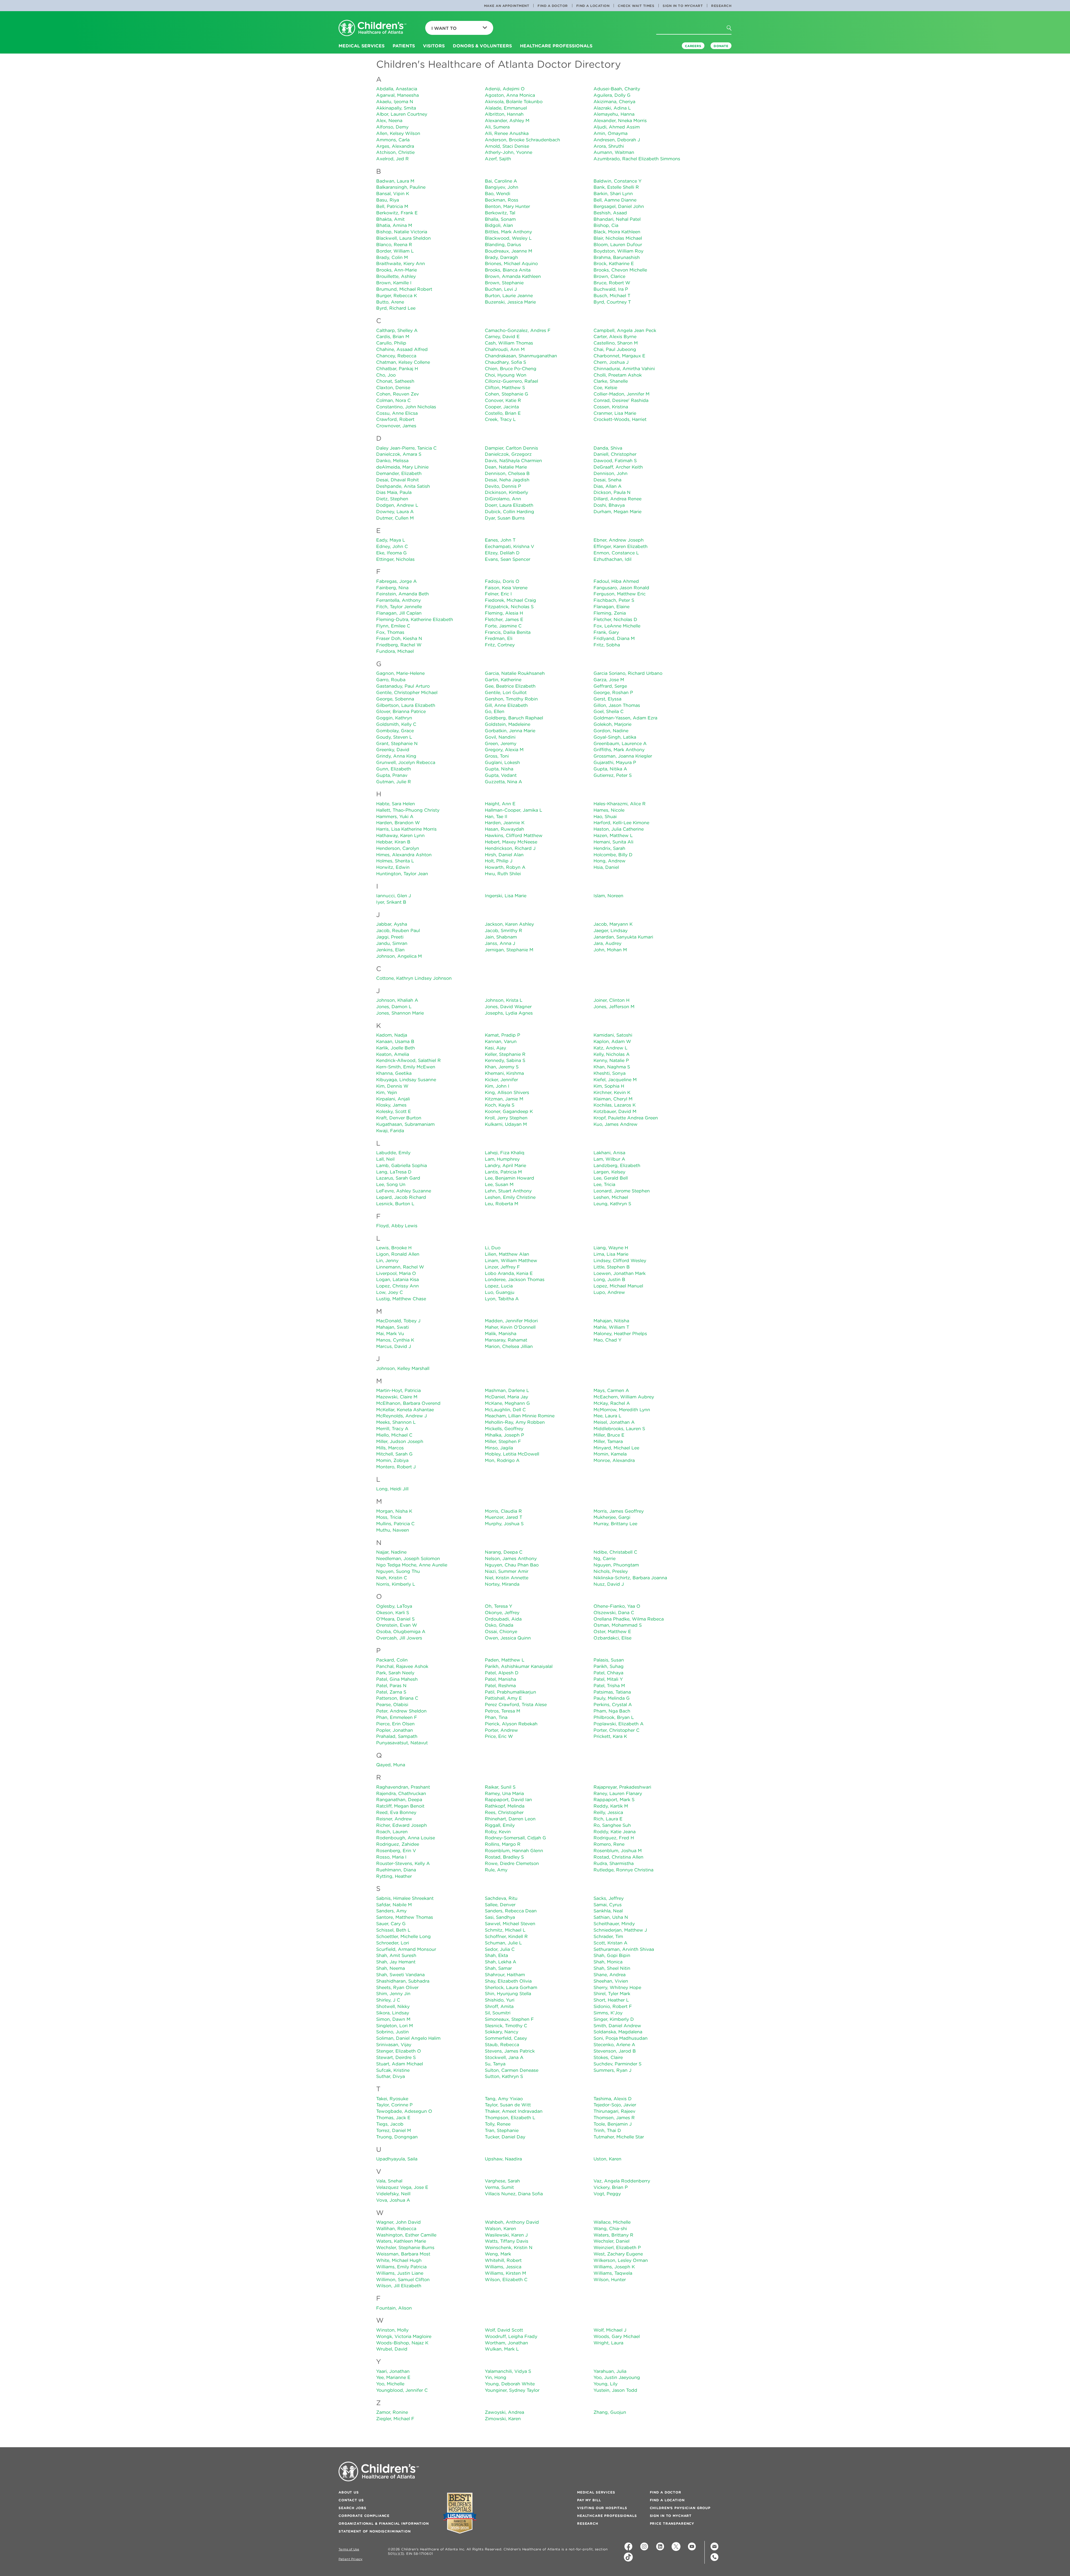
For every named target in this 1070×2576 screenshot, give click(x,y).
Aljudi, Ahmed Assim (617, 127)
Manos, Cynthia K (395, 1340)
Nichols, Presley (611, 1571)
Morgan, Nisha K (394, 1511)
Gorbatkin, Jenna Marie (510, 731)
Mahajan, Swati (392, 1327)
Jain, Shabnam (501, 937)
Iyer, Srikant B (391, 902)
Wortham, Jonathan (506, 2343)
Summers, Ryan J (612, 2070)
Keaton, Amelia (393, 1054)
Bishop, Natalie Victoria (402, 232)
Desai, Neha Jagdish (507, 480)
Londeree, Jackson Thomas (515, 1279)
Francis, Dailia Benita (508, 632)
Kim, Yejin (387, 1092)
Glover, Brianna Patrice (401, 711)
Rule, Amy (496, 1870)
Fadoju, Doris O (502, 581)
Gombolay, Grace (395, 731)
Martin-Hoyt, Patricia (398, 1390)
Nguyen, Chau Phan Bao (512, 1565)
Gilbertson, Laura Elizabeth (406, 705)
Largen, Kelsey (609, 1172)
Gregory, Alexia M (504, 749)
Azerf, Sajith (498, 159)
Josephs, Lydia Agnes (509, 1013)
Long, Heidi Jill (392, 1489)
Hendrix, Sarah (609, 848)
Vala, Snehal (389, 2181)
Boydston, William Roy (618, 251)
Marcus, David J (394, 1346)
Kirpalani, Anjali (393, 1099)
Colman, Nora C (393, 400)
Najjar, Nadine (391, 1552)
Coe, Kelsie (605, 387)
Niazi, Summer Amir (507, 1571)
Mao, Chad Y (607, 1340)
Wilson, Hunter (610, 2279)
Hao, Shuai (605, 816)
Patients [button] (404, 46)
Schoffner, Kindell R (506, 1936)
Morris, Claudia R (503, 1511)
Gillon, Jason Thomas (617, 705)
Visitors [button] (434, 46)
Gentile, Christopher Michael (407, 692)
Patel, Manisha (500, 1679)
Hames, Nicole (609, 810)
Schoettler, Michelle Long (403, 1936)
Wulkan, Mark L (502, 2349)
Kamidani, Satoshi (613, 1035)
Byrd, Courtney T (612, 302)
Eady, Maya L (391, 540)
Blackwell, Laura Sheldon (403, 238)
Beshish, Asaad (610, 213)
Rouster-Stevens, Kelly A (403, 1863)
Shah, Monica (608, 1962)
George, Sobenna (395, 699)
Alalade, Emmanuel (506, 108)
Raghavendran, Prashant (403, 1787)
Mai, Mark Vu (390, 1333)
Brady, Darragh (501, 257)
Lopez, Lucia (499, 1286)
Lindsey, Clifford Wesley (620, 1260)
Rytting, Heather (394, 1876)
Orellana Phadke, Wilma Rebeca (629, 1619)
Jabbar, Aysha (392, 924)
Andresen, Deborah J (617, 140)
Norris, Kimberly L (396, 1584)
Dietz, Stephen (392, 499)
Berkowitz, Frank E (397, 213)
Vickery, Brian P (611, 2187)
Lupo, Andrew (609, 1292)
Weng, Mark (498, 2254)
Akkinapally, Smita (396, 108)
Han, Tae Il (496, 816)
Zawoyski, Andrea (504, 2412)
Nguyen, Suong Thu (398, 1571)
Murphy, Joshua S (504, 1524)
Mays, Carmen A (611, 1390)
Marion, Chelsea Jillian (509, 1346)
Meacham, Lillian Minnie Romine (520, 1416)
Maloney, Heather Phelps (620, 1333)
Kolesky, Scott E (394, 1111)
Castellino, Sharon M (616, 343)
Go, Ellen (495, 711)
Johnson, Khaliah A (397, 1000)
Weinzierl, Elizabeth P (617, 2247)
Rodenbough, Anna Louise (406, 1838)
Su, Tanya (495, 2064)
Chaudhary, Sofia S (505, 362)
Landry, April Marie (505, 1165)
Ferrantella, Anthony (398, 600)
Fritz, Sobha (607, 645)
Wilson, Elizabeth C (506, 2279)
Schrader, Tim (608, 1936)
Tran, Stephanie (502, 2130)
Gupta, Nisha (499, 769)
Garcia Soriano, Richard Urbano (628, 673)
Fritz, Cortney (500, 645)
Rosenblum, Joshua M (618, 1850)
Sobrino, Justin (392, 2032)
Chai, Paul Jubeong (615, 349)
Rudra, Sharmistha (614, 1863)
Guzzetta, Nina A (504, 782)
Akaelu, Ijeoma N (395, 101)
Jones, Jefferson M (614, 1006)
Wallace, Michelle (612, 2222)
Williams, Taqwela (613, 2273)
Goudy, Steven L (394, 737)
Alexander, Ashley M (507, 120)
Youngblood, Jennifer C (402, 2390)
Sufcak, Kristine (393, 2070)
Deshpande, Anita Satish (403, 486)
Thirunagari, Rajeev (614, 2111)
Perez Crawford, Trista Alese (516, 1704)
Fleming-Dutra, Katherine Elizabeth (415, 619)
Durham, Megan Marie (617, 511)
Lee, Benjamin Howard (510, 1178)
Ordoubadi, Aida (503, 1619)
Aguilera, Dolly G (612, 95)
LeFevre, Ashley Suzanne (404, 1191)
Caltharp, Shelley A (397, 330)
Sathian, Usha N (611, 1917)
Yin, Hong (496, 2377)
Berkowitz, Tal (500, 213)
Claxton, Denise (393, 387)
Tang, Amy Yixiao (504, 2099)
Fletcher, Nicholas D (615, 619)
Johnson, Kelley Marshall (403, 1368)
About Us (349, 2492)
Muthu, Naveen (393, 1530)
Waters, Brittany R (613, 2235)
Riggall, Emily (500, 1825)
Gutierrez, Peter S (613, 775)
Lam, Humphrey (502, 1159)
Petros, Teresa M (503, 1711)
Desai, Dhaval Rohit (397, 480)
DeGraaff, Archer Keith (618, 467)
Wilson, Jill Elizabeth (399, 2286)
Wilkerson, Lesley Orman (621, 2260)
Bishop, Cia (606, 225)
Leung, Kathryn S (612, 1204)
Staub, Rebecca (502, 2044)
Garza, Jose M (609, 680)
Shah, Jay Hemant (396, 1962)
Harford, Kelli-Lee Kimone (621, 823)
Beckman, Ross (502, 200)
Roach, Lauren (392, 1832)
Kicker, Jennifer (501, 1080)
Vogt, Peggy (607, 2194)
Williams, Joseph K (614, 2267)
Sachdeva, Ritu (501, 1898)
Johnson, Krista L (504, 1000)
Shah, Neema (391, 1968)
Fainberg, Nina (392, 588)
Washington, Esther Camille (406, 2235)
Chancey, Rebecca (396, 356)
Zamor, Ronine (392, 2412)
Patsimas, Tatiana (612, 1692)
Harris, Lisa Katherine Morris (406, 829)
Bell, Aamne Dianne (615, 200)
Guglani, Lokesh (502, 762)
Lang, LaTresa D (394, 1172)
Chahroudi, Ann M (505, 349)
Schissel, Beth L (393, 1930)
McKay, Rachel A (612, 1403)
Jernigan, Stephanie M (509, 950)
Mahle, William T (611, 1327)
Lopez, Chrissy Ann (397, 1286)
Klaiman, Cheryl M (613, 1099)
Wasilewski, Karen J (506, 2235)
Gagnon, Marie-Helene (400, 673)
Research (721, 6)
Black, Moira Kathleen (617, 232)
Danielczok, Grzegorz (508, 454)
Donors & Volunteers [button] (482, 46)
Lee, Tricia (604, 1184)
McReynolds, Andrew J (402, 1416)
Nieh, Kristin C (392, 1578)
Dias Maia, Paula (394, 492)
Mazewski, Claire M (397, 1397)
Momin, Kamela (610, 1454)
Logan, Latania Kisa (397, 1279)
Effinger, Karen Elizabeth (621, 546)
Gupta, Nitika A (610, 769)
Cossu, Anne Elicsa (397, 413)
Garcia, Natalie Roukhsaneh (515, 673)
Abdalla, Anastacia (397, 89)
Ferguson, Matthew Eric (620, 594)
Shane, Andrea (610, 1975)
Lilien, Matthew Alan (507, 1254)
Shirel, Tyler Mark (612, 1993)
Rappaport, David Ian (508, 1799)
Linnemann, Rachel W (400, 1267)
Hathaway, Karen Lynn (400, 835)
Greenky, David (393, 749)
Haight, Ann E (500, 804)
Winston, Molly (392, 2330)
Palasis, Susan (609, 1660)
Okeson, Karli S (393, 1612)
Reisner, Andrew (394, 1819)
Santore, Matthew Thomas (405, 1917)
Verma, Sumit (499, 2187)
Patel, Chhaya (608, 1673)
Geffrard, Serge (610, 686)
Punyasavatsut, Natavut (402, 1743)
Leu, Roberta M (502, 1204)
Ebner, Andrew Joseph (619, 540)
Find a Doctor (553, 6)
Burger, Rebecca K (397, 295)
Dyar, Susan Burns (505, 518)
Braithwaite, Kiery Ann (401, 263)
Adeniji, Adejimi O (505, 89)
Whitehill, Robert (503, 2260)
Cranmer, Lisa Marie (615, 413)
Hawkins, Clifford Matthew (514, 835)
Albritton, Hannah (504, 114)
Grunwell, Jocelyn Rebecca (406, 762)
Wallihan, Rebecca (396, 2228)
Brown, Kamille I (394, 283)
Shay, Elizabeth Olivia (508, 1981)
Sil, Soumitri (498, 2013)
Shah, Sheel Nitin (612, 1968)
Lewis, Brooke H (394, 1248)
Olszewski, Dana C (614, 1612)
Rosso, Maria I (391, 1857)
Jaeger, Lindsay (611, 930)
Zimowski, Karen (503, 2419)
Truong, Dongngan (397, 2137)
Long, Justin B (609, 1279)
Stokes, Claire (608, 2057)
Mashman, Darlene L (507, 1390)
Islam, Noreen (608, 896)
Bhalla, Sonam (500, 219)
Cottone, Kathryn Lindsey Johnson (414, 978)
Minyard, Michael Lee (616, 1448)
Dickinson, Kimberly (506, 492)
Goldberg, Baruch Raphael (514, 718)
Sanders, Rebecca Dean (511, 1911)
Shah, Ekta (496, 1955)
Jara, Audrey (607, 943)
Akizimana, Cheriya (614, 101)
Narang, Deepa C (504, 1552)
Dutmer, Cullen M (395, 518)
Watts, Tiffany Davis (507, 2241)
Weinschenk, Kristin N (509, 2247)
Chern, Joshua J (611, 362)
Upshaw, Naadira (503, 2159)
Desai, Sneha (607, 480)
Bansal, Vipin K (393, 193)
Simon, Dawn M (393, 2019)
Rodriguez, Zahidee (398, 1844)
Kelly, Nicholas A (612, 1054)
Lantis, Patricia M (503, 1172)
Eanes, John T (500, 540)
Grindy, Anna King (396, 756)
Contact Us (351, 2500)
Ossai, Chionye (501, 1631)
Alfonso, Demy (392, 127)
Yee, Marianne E (393, 2377)
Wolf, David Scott (504, 2330)
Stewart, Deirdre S (396, 2057)
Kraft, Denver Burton (399, 1118)
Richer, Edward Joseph (402, 1825)
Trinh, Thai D (607, 2130)
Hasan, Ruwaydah (504, 829)
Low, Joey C (390, 1292)
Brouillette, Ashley (396, 276)
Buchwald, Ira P (611, 289)
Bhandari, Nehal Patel (617, 219)
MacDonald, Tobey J (398, 1321)
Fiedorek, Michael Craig (510, 600)
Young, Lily (605, 2384)
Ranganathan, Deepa (399, 1799)
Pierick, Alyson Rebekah (511, 1724)
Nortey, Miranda (502, 1584)
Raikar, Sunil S (500, 1787)
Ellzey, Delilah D (502, 553)
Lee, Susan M (499, 1184)
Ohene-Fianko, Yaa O (617, 1606)
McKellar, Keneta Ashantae (405, 1410)
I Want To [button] (444, 28)
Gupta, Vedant (501, 775)
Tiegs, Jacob (390, 2124)
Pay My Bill (589, 2500)
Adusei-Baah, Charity (617, 89)
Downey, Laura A (395, 511)
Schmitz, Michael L (505, 1930)
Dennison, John (611, 473)
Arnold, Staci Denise (507, 146)
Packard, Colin (392, 1660)
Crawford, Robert (395, 419)
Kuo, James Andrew (616, 1124)
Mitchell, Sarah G (394, 1454)
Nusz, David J (609, 1584)
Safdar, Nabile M (394, 1905)
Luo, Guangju (500, 1292)
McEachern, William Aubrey (624, 1397)
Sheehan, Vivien (611, 1981)
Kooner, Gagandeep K (509, 1111)
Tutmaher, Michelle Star (619, 2137)
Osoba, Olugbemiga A (401, 1631)
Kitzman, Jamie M (504, 1099)
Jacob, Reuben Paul (398, 930)
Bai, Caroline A (501, 181)
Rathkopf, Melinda (505, 1806)
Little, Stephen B (612, 1267)
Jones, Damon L (394, 1006)
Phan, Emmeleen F (397, 1717)
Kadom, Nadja (392, 1035)
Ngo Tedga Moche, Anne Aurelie (412, 1565)
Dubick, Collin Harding (510, 511)
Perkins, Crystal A (613, 1704)
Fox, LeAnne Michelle (617, 626)
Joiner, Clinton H (611, 1000)
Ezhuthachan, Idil (612, 559)
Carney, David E (502, 336)
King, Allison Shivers (507, 1092)
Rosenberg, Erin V (396, 1850)
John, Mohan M (610, 950)
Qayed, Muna (391, 1765)
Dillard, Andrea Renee (617, 499)
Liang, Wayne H (611, 1248)
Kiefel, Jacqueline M (615, 1080)
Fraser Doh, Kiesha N (399, 638)
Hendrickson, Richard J (510, 848)
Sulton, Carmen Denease (512, 2070)
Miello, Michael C (394, 1435)
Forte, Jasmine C (503, 626)
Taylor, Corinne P (394, 2105)
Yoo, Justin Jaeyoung (617, 2377)
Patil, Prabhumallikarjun (510, 1692)
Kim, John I (497, 1086)
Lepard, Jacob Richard (401, 1197)
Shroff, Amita (499, 2006)
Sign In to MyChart (683, 6)
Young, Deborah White (510, 2384)
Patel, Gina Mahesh (397, 1679)
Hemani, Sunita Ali (613, 842)
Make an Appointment (507, 6)
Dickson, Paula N (612, 492)
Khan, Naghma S (612, 1067)
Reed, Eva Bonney (396, 1812)
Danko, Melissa (392, 460)
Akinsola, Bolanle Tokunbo (514, 101)
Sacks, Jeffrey (609, 1898)
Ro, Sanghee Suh (612, 1825)
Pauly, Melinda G (612, 1698)
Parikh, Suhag (609, 1666)
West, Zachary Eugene (618, 2254)
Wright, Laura (608, 2343)
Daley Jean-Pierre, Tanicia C (406, 448)
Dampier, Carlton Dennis (511, 448)
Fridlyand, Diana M (614, 638)
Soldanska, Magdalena (618, 2032)
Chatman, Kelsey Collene (403, 362)
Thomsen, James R (614, 2117)
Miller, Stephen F (503, 1441)
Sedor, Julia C (500, 1949)
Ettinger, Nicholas (395, 559)
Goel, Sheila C (609, 711)
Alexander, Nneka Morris (620, 120)
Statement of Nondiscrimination (375, 2531)
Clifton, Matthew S (505, 387)
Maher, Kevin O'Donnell (510, 1327)
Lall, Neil (385, 1159)
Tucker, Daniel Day (505, 2137)
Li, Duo (493, 1248)
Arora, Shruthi (609, 146)
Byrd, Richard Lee (396, 308)
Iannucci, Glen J (394, 896)
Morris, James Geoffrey (619, 1511)
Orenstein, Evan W (397, 1625)
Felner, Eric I (498, 594)
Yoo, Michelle (390, 2384)
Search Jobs (352, 2508)
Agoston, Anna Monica (510, 95)
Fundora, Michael (395, 651)
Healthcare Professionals (607, 2516)
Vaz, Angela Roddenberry (622, 2181)
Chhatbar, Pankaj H (397, 368)
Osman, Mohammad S (618, 1625)
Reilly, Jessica (608, 1812)
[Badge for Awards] (460, 2513)
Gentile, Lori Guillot (506, 692)
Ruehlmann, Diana (396, 1870)
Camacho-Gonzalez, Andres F (518, 330)
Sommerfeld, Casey (506, 2038)
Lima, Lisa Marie (611, 1254)
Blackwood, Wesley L (508, 238)
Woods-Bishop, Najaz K (402, 2343)
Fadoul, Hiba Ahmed (616, 581)
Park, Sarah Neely (395, 1673)
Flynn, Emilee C (393, 626)
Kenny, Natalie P (611, 1060)
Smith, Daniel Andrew (617, 2026)
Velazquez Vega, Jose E (402, 2187)
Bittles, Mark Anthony (508, 232)
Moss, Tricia (389, 1517)
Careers (693, 46)
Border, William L (395, 251)
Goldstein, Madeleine (508, 724)
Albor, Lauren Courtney (402, 114)
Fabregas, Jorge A (397, 581)
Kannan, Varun (501, 1041)
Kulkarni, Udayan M (506, 1124)
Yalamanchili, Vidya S (508, 2371)
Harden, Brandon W (398, 823)
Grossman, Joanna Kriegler (623, 756)
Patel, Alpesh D (502, 1673)
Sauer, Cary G (391, 1923)
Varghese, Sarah (502, 2181)
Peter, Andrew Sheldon (401, 1711)
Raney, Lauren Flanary (618, 1793)
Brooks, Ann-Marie (397, 270)
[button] (734, 39)
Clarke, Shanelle (611, 381)
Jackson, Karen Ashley (509, 924)
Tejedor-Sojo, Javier (615, 2105)
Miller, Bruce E (609, 1435)
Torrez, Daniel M (394, 2130)
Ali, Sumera (497, 127)
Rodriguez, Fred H (614, 1838)
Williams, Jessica (503, 2267)
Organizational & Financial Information (384, 2523)
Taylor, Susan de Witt (508, 2105)
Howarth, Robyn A (505, 867)
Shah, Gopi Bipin (612, 1955)
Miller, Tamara (608, 1441)
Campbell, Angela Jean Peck (625, 330)
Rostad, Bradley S (504, 1857)
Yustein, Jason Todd (615, 2390)
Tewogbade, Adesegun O (404, 2111)
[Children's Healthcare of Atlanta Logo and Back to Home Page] (373, 28)
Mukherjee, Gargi (612, 1517)
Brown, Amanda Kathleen (513, 276)
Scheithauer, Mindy (614, 1923)
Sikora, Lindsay (393, 2013)
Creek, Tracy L (500, 419)
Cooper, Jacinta (502, 407)
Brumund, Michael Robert (404, 289)
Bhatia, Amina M (394, 225)
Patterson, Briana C (397, 1698)
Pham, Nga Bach (612, 1711)
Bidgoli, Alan (499, 225)
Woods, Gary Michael (617, 2336)
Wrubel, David (392, 2349)
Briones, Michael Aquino (511, 263)
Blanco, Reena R (394, 244)
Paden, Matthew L (505, 1660)
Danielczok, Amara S (399, 454)
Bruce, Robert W (612, 283)
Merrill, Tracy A (392, 1428)
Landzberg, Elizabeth (617, 1165)
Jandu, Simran (392, 943)
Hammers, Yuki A (395, 816)
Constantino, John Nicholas (406, 407)
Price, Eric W (499, 1736)
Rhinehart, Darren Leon (510, 1819)
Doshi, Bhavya (609, 505)
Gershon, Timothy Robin (511, 699)
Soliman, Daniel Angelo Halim (408, 2038)
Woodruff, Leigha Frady (511, 2336)
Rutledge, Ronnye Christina (623, 1870)
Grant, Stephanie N (397, 743)
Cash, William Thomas (509, 343)
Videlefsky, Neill (393, 2194)
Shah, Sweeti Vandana (400, 1975)
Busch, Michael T (612, 295)
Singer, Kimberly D (614, 2019)
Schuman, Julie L (503, 1943)
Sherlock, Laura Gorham (511, 1987)
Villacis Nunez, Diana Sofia (514, 2194)
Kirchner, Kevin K (612, 1092)
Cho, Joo (386, 375)
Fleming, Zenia (610, 613)
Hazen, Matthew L (613, 835)
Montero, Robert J (396, 1467)
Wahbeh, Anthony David (512, 2222)
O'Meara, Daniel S (395, 1619)
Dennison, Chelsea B (507, 473)
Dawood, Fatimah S (615, 460)
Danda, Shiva (608, 448)
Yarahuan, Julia (610, 2371)
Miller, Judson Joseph (400, 1441)
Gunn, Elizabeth (394, 769)
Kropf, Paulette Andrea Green (626, 1118)
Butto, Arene (390, 302)
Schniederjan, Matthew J (620, 1930)
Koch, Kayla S (500, 1105)
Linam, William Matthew (511, 1260)
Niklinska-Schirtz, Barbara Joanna (630, 1578)
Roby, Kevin (498, 1832)
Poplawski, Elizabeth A (619, 1724)
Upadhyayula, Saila (397, 2159)
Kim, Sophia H (609, 1086)
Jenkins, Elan (390, 950)
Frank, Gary (606, 632)
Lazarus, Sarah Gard (398, 1178)
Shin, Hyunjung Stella (508, 1993)
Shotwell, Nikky (393, 2006)
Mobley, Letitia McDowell (512, 1454)
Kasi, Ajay (495, 1048)
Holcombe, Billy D (613, 855)
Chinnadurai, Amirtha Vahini (624, 368)
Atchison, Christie (395, 152)
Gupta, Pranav (392, 775)
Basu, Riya (388, 200)
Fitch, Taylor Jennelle (399, 607)
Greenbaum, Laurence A (620, 743)
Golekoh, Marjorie (612, 724)
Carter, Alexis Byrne (615, 336)
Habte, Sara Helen (396, 804)
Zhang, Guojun (610, 2412)
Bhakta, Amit (390, 219)
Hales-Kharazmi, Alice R (620, 804)
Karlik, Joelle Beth (396, 1048)
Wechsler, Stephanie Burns (405, 2247)
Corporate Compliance (364, 2516)
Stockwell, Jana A (504, 2057)
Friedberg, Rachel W (399, 645)
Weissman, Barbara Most (403, 2254)
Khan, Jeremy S (502, 1067)
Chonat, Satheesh (395, 381)
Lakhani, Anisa (609, 1153)
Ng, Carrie (605, 1558)
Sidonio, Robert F (613, 2006)
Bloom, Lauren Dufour (618, 244)
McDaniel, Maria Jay (506, 1397)
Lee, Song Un (391, 1184)
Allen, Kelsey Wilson (398, 133)
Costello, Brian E (503, 413)
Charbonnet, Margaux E (619, 356)
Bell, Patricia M (392, 206)
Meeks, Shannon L (396, 1422)
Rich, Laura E (608, 1819)
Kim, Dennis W (392, 1086)
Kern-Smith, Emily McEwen (406, 1067)
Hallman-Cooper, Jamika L (514, 810)
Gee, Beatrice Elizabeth (510, 686)
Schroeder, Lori (393, 1943)
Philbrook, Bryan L (614, 1717)
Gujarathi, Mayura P (615, 762)
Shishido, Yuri (500, 2000)
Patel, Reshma (500, 1685)
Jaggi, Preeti (390, 937)
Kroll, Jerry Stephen (506, 1118)
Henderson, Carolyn (398, 848)
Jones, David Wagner (508, 1006)
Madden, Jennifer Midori (511, 1321)
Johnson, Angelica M (399, 956)
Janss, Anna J (500, 943)
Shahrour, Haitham (505, 1975)
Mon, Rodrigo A (502, 1460)
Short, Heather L (611, 2000)
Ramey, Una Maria (504, 1793)
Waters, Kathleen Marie (401, 2241)
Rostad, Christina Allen (618, 1857)
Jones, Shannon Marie (400, 1013)
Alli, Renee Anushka (507, 133)
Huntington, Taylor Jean (402, 874)
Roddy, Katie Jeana (615, 1832)
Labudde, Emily (393, 1153)
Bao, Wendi (498, 193)
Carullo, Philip (391, 343)
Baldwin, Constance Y (617, 181)
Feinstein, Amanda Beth (403, 594)
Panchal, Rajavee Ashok (402, 1666)
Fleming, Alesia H (504, 613)
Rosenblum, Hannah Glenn (514, 1850)
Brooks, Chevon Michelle (620, 270)
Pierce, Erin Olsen (395, 1724)
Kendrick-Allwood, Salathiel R (408, 1060)
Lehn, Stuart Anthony (508, 1191)
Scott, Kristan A (611, 1943)
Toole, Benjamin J (613, 2124)
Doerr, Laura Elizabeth (509, 505)
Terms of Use (349, 2549)
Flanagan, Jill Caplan (399, 613)
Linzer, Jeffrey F (502, 1267)
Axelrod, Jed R (392, 159)
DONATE (721, 46)
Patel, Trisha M (609, 1685)
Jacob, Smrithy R (504, 930)
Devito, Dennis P (503, 486)
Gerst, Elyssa (607, 699)
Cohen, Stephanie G (507, 394)
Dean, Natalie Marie (506, 467)
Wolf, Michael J (610, 2330)
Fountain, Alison (394, 2308)
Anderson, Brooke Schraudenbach (522, 140)
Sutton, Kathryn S (504, 2076)
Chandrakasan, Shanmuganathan (521, 356)
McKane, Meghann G (507, 1403)
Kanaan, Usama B (395, 1041)
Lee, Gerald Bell (611, 1178)
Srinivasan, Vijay (394, 2044)
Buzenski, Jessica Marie (510, 302)
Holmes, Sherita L (395, 861)
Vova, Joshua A (393, 2200)
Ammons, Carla (393, 140)
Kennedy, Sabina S (505, 1060)
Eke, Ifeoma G (391, 553)
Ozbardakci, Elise (612, 1638)
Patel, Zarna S (391, 1692)
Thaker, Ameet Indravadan (514, 2111)
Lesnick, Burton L (395, 1204)
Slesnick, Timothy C (506, 2026)
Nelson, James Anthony (511, 1558)
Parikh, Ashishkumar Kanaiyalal (519, 1666)
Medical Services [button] (362, 46)
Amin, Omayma (611, 133)
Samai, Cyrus (608, 1905)
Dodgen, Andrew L (397, 505)
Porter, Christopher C (617, 1730)
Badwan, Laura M (395, 181)
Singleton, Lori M (395, 2026)
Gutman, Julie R (394, 782)
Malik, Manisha (501, 1333)
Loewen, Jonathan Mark (620, 1273)
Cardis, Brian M (393, 336)
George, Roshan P (613, 692)
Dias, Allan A (608, 486)
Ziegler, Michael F (395, 2419)
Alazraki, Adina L (612, 108)
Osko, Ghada (499, 1625)
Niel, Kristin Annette (507, 1578)
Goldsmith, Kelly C (396, 724)
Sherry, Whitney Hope (617, 1987)
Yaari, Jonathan (393, 2371)
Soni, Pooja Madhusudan (621, 2038)
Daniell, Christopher (615, 454)
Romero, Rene (609, 1844)
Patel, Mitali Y (608, 1679)
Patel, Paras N (391, 1685)
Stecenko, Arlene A (614, 2044)
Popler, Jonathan (395, 1730)
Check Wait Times (636, 6)
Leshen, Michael (611, 1197)
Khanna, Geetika (394, 1073)
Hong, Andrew (610, 861)
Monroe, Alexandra (614, 1460)
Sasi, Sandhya (500, 1917)
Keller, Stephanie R (505, 1054)
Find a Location (593, 6)
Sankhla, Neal (608, 1911)
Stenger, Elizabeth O (399, 2051)
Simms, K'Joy (608, 2013)
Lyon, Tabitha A (502, 1299)
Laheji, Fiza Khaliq (505, 1153)
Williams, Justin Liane (400, 2273)
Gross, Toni (497, 756)
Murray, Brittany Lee (615, 1524)
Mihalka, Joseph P (504, 1435)
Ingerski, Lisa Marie (506, 896)
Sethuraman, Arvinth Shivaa (624, 1949)
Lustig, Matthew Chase (401, 1299)
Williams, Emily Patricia (401, 2267)
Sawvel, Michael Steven (510, 1923)
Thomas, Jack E (393, 2117)
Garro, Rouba (391, 680)
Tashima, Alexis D (613, 2099)
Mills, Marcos (390, 1448)
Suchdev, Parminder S (617, 2064)
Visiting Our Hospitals (602, 2508)
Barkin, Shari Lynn (613, 193)
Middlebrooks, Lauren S (619, 1428)
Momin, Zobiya (392, 1460)
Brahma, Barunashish (617, 257)
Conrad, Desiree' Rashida (621, 400)
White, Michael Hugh (399, 2260)
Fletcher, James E (504, 619)
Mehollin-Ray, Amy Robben (515, 1422)
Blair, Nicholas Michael (618, 238)
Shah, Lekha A (501, 1962)
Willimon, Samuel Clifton (403, 2279)
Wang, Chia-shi (610, 2228)
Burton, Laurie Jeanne (509, 295)
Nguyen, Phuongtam (616, 1565)
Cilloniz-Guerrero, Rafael (511, 381)
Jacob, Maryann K (613, 924)
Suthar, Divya (391, 2076)
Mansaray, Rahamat (506, 1340)
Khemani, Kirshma (504, 1073)
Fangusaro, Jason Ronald (621, 588)
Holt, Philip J (499, 861)
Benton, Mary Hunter (507, 206)
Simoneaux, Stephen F (509, 2019)
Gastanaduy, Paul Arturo (403, 686)
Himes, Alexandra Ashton (404, 855)
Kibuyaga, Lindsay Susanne (406, 1080)
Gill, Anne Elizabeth (506, 705)
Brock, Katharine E (614, 263)
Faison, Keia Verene (506, 588)
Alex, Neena (389, 120)
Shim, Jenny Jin (393, 1993)
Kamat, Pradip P (503, 1035)
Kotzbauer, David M (615, 1111)
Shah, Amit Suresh (396, 1955)
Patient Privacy (351, 2559)
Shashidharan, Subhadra (403, 1981)
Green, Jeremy (501, 743)
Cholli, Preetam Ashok (618, 375)
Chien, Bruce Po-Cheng (511, 368)
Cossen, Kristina (611, 407)
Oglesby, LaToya (394, 1606)
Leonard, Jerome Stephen (622, 1191)
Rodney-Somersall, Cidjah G (515, 1838)
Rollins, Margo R (503, 1844)
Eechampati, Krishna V (510, 546)
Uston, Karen (607, 2159)
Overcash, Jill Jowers (399, 1638)
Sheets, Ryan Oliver (397, 1987)
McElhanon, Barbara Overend (408, 1403)
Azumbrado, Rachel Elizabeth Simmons (637, 159)
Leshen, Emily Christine (510, 1197)
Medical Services (596, 2492)
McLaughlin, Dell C (505, 1410)
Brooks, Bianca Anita (508, 270)
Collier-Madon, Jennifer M (622, 394)
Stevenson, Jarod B (615, 2051)
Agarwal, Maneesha (397, 95)
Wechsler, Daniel (611, 2241)
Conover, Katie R (503, 400)
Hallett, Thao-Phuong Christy (408, 810)
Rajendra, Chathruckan (401, 1793)
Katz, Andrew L (611, 1048)
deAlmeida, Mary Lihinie (402, 467)
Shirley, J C (388, 2000)
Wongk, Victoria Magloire (404, 2336)
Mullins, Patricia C (395, 1524)
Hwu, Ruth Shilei (503, 874)
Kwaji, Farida (390, 1131)
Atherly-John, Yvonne (509, 152)
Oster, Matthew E (612, 1631)
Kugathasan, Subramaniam (405, 1124)
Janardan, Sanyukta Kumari (623, 937)
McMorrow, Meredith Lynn (622, 1410)
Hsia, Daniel (606, 867)
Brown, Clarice (609, 276)
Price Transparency (672, 2523)
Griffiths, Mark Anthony (619, 749)
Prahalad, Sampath (397, 1736)
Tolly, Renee (498, 2124)
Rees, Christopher (504, 1812)
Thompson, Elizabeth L (510, 2117)
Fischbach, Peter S (614, 600)
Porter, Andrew (501, 1730)
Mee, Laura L (607, 1416)
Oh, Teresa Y (498, 1606)
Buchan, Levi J (501, 289)
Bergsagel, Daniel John (619, 206)
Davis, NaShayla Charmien (513, 460)
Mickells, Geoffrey (504, 1428)
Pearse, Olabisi (392, 1704)
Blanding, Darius (503, 244)
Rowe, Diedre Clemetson (512, 1863)
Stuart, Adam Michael (400, 2064)
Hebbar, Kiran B (393, 842)
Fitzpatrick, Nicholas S (509, 607)
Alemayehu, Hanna (614, 114)
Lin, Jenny (387, 1260)
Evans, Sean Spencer (508, 559)
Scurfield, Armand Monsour (406, 1949)
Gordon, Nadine (611, 731)
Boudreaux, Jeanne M (509, 251)
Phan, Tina (496, 1717)
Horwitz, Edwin (393, 867)
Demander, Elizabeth (399, 473)
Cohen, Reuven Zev (397, 394)
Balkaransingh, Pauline (401, 187)
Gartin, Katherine (503, 680)
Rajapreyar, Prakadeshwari (622, 1787)
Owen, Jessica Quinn (508, 1638)
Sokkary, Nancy (502, 2032)
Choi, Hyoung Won (506, 375)
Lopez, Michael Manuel (618, 1286)
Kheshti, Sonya (610, 1073)
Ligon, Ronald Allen (398, 1254)
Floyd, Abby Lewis (397, 1226)
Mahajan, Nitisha (611, 1321)
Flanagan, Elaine (611, 607)
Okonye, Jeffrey (502, 1612)
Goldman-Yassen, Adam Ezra (625, 718)
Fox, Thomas (390, 632)
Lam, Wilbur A (609, 1159)
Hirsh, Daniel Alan (504, 855)
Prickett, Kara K (610, 1736)
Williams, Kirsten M (505, 2273)
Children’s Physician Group (680, 2508)
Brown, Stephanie (504, 283)
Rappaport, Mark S (614, 1799)
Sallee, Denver (500, 1905)
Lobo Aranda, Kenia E (509, 1273)
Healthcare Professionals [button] (556, 46)
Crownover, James (396, 426)
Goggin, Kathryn (394, 718)
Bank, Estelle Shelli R (616, 187)
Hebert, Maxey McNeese (511, 842)
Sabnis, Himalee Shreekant (405, 1898)
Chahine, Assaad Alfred (402, 349)
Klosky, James (391, 1105)
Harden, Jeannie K (505, 823)
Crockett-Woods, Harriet (620, 419)
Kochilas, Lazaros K (615, 1105)
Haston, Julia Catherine (619, 829)
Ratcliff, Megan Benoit (400, 1806)
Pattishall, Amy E (503, 1698)
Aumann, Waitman (614, 152)
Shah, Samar (498, 1968)
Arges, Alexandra (395, 146)
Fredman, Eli (499, 638)
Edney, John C (392, 546)
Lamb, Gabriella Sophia (402, 1165)
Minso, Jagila (499, 1448)
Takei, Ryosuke (392, 2099)
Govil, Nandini (500, 737)
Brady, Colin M (392, 257)
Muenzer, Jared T (504, 1517)
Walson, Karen (500, 2228)
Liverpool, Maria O (396, 1273)
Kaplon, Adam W (612, 1041)
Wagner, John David (398, 2222)
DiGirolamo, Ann (503, 499)
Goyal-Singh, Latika (615, 737)
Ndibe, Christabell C (615, 1552)
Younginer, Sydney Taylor (512, 2390)
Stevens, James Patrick (510, 2051)
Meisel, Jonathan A (614, 1422)
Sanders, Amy (391, 1911)
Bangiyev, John (502, 187)
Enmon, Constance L (616, 553)
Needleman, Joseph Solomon (408, 1558)
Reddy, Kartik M (611, 1806)
